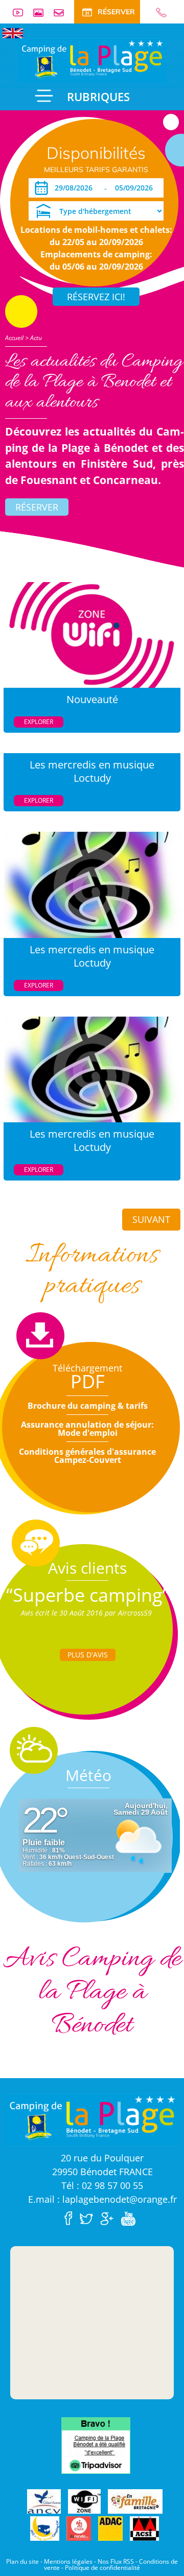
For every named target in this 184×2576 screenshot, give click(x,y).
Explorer (39, 722)
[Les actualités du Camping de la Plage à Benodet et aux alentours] (92, 60)
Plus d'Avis (88, 1655)
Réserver (37, 507)
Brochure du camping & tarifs (88, 1406)
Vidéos (22, 13)
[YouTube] (131, 2218)
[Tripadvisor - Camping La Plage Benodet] (96, 2445)
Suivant (151, 1219)
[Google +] (109, 2218)
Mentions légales (68, 2561)
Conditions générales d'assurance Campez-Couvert (87, 1456)
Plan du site (22, 2561)
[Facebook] (71, 2218)
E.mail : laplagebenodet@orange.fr (102, 2199)
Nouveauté (92, 699)
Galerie (42, 13)
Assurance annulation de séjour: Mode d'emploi (87, 1429)
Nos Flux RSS (116, 2561)
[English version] (13, 32)
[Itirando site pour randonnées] (79, 2529)
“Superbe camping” (88, 1595)
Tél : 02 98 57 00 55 (102, 2185)
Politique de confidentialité (102, 2568)
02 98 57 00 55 (157, 13)
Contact (63, 13)
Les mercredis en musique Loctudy (92, 771)
